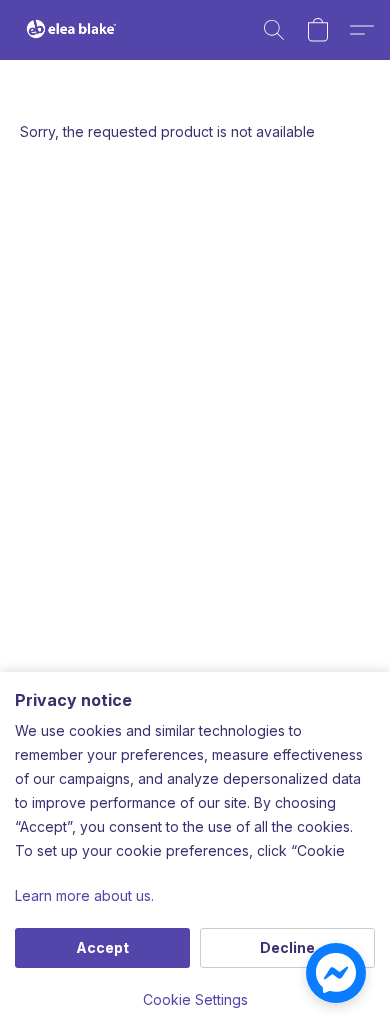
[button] (74, 30)
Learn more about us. (84, 895)
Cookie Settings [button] (195, 999)
